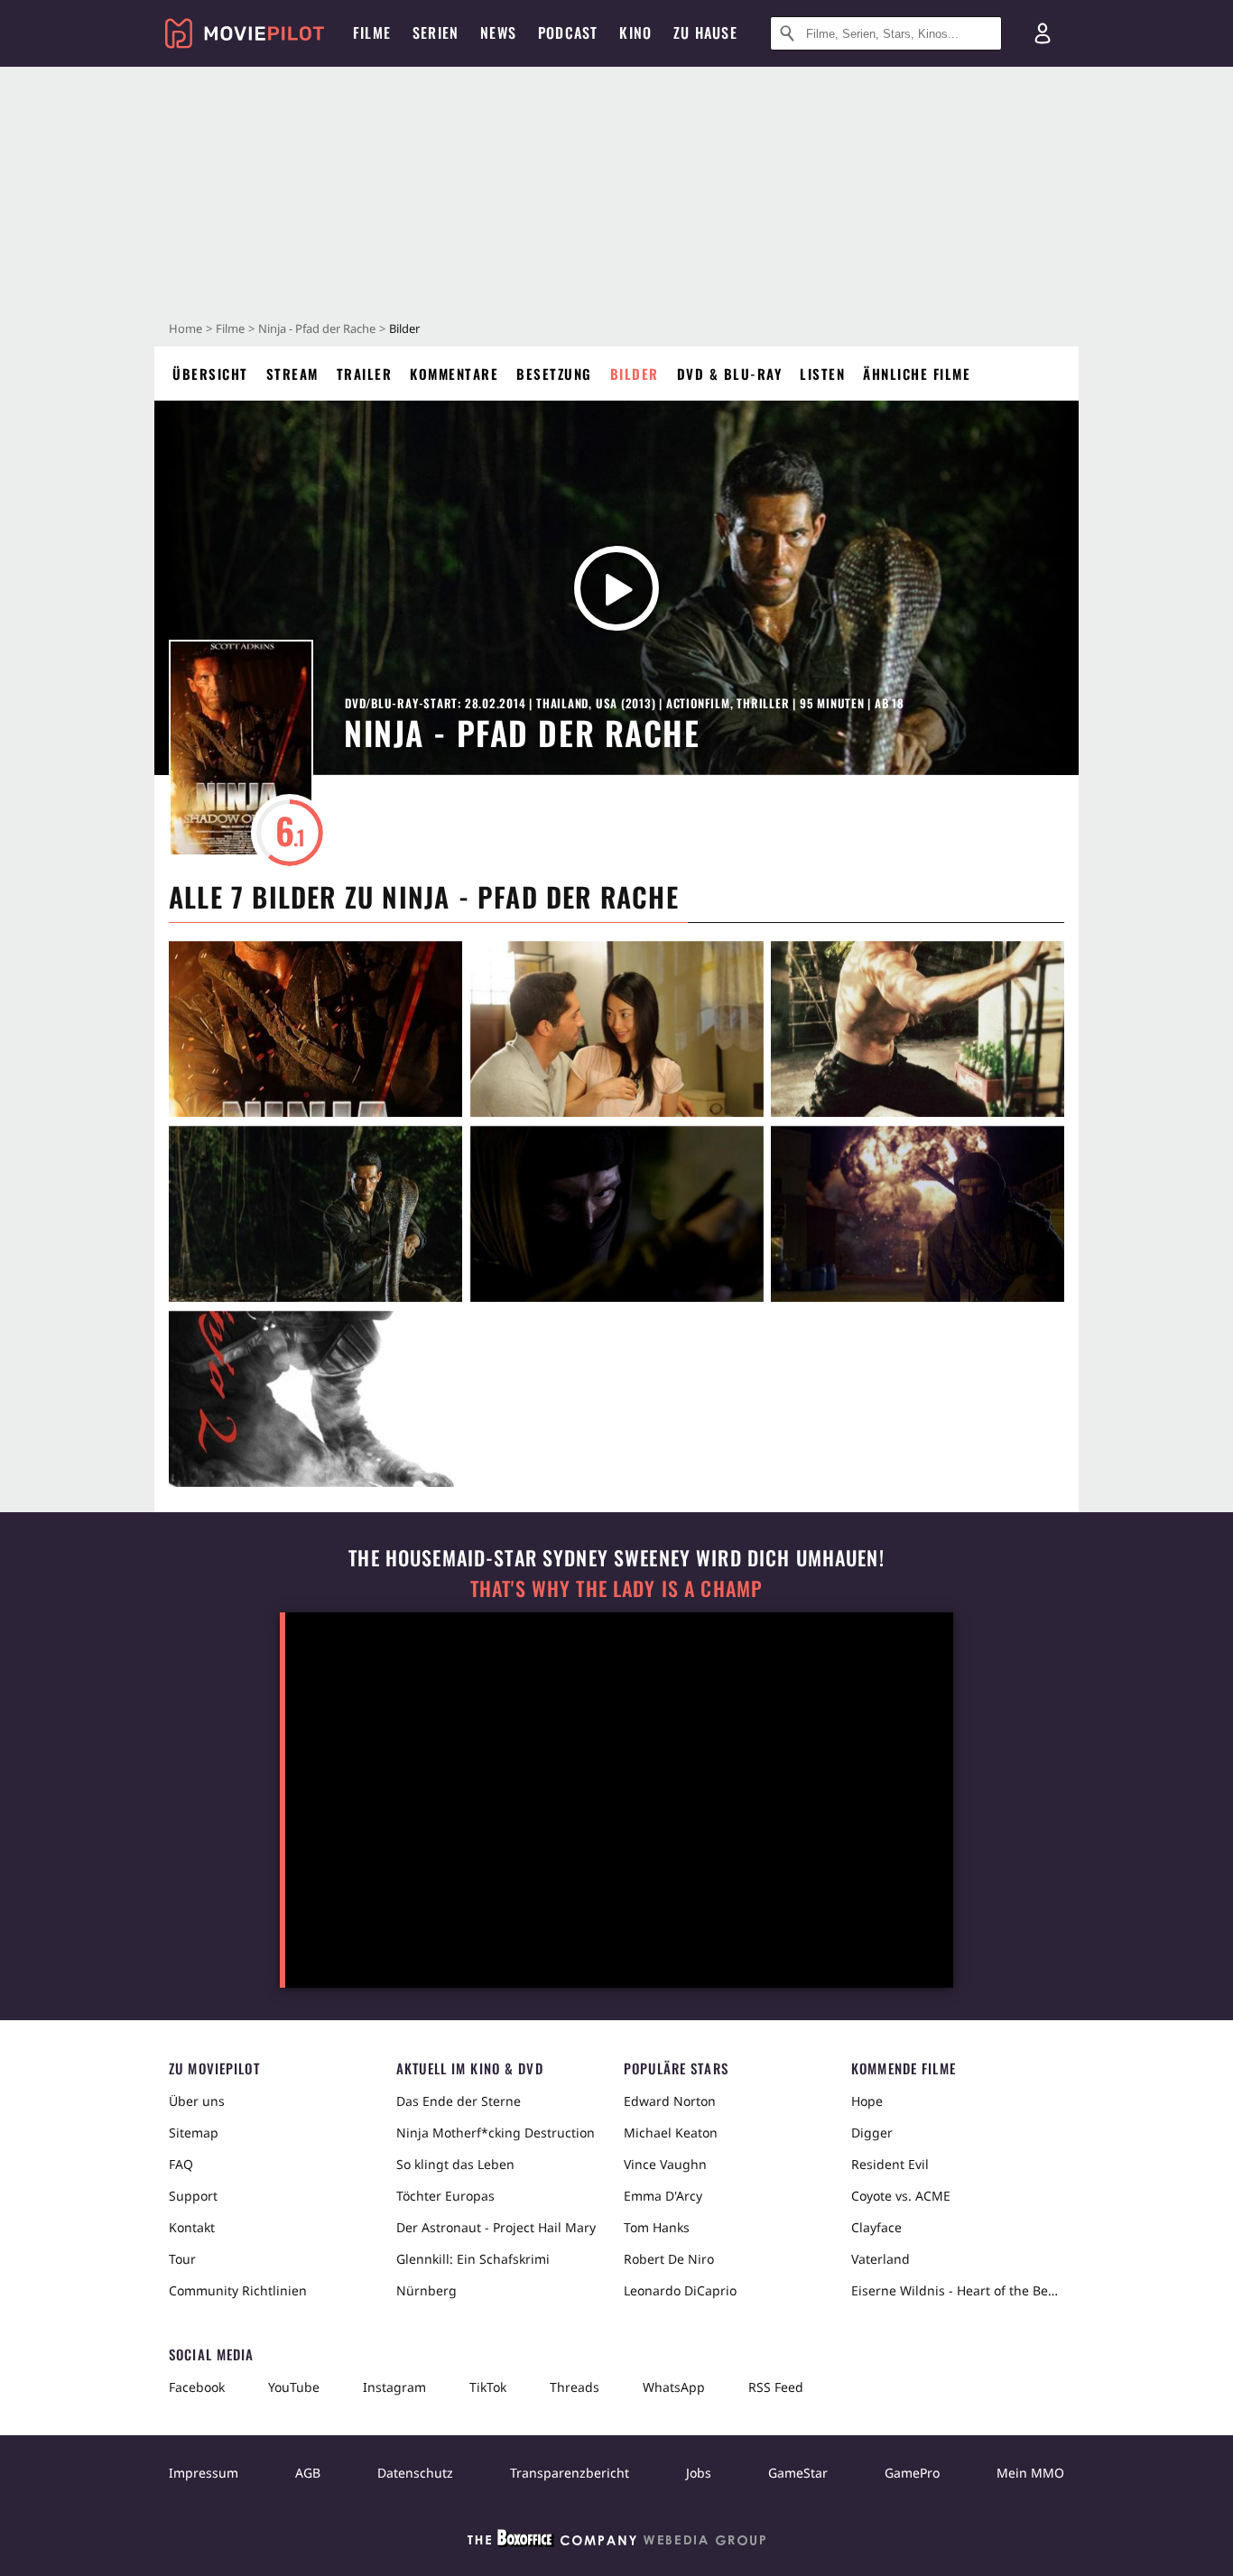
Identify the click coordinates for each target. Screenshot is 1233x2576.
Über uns (197, 2101)
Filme (230, 328)
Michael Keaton (671, 2133)
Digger (872, 2133)
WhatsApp (674, 2387)
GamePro (912, 2473)
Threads (575, 2387)
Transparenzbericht (570, 2473)
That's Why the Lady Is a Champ (616, 1588)
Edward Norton (670, 2101)
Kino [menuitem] (635, 32)
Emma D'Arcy (663, 2196)
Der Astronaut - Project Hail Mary (496, 2227)
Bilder (635, 374)
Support (193, 2196)
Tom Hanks (657, 2227)
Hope (867, 2101)
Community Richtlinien (238, 2290)
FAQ (181, 2164)
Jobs (699, 2473)
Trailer (365, 374)
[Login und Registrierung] (1043, 33)
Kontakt (192, 2227)
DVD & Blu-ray (730, 374)
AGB (308, 2473)
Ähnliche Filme (917, 374)
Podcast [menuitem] (568, 32)
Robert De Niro (669, 2259)
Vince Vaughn (665, 2164)
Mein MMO (1030, 2473)
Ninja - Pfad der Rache (317, 328)
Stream (292, 374)
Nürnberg (426, 2290)
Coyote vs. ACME (901, 2196)
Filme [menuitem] (372, 32)
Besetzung (554, 374)
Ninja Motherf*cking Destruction (496, 2133)
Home (185, 328)
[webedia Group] (616, 2542)
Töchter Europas (445, 2196)
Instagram (394, 2387)
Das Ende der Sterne (459, 2101)
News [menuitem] (498, 32)
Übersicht (210, 374)
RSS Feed (776, 2387)
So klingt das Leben (455, 2164)
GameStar (798, 2473)
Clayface (876, 2227)
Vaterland (881, 2259)
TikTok (488, 2387)
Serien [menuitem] (436, 32)
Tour (182, 2259)
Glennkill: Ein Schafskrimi (473, 2259)
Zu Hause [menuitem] (705, 32)
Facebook (197, 2387)
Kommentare (454, 374)
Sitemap (194, 2133)
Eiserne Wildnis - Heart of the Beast (958, 2290)
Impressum (204, 2473)
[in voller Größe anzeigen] (315, 1029)
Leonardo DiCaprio (680, 2290)
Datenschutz (415, 2473)
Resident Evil (890, 2164)
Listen (822, 374)
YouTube (294, 2387)
